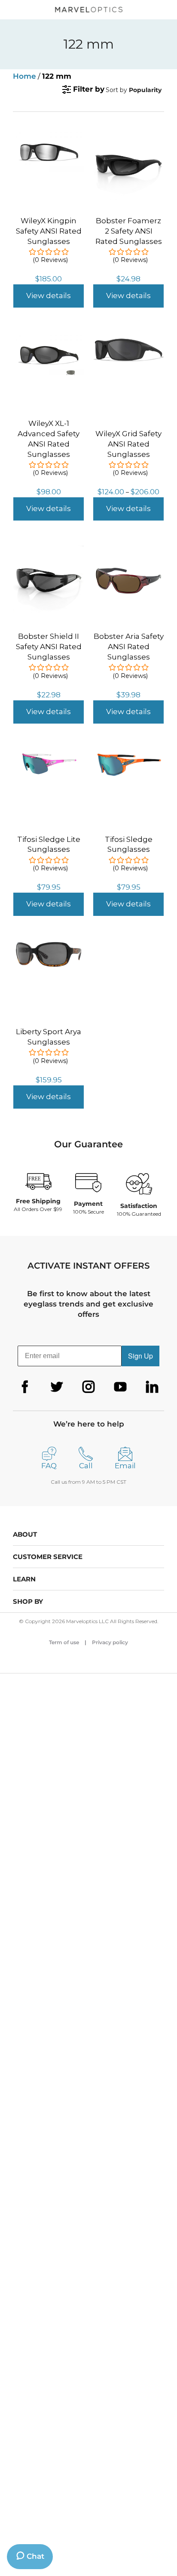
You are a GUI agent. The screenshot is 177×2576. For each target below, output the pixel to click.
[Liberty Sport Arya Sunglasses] (49, 946)
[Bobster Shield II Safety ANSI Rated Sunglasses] (49, 550)
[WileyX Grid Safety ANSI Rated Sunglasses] (128, 342)
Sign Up (140, 1356)
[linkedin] (152, 1387)
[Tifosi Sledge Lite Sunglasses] (49, 753)
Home (24, 76)
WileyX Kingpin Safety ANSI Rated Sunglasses (49, 231)
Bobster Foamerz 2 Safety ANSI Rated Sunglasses (129, 231)
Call (86, 1466)
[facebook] (25, 1387)
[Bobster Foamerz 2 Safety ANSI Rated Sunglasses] (128, 135)
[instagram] (88, 1387)
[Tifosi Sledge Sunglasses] (128, 753)
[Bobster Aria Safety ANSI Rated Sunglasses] (128, 550)
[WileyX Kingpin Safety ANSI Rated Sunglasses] (49, 135)
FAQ (49, 1466)
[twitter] (57, 1387)
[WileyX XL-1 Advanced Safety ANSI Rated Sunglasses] (49, 337)
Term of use (64, 1642)
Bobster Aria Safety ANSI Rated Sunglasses (129, 647)
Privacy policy (110, 1642)
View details (49, 296)
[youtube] (120, 1387)
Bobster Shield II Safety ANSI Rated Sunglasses (49, 647)
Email (125, 1466)
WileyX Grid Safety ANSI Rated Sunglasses (128, 444)
